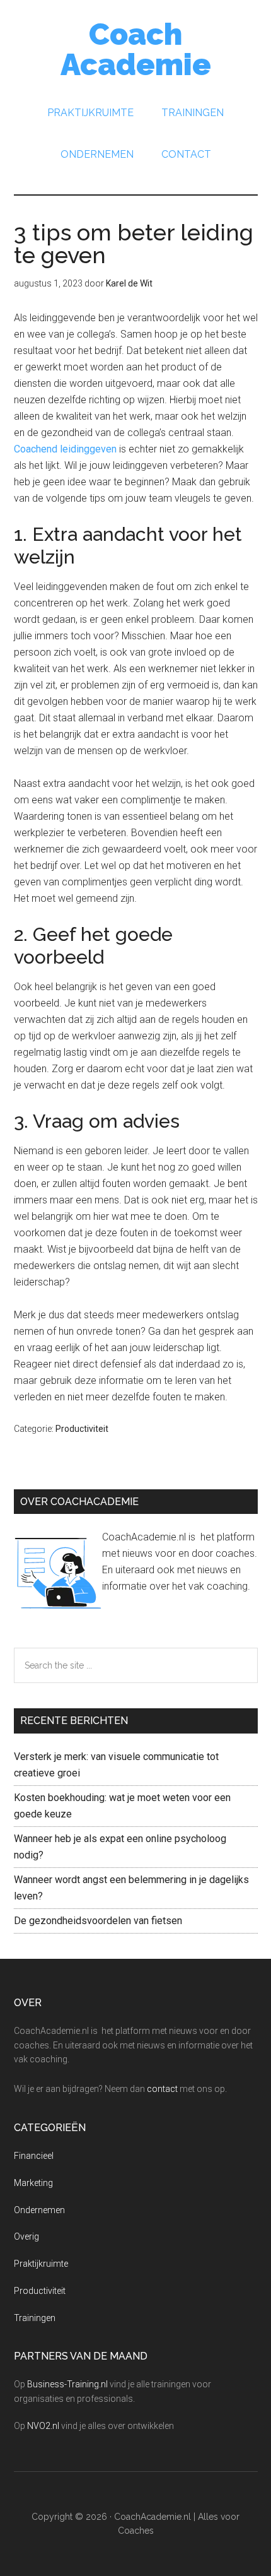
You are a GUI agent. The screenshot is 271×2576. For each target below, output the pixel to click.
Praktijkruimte (41, 2264)
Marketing (33, 2183)
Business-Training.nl (67, 2384)
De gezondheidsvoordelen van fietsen (98, 1921)
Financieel (34, 2156)
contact (162, 2089)
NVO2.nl (43, 2426)
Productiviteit (82, 1429)
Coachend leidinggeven (65, 449)
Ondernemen (39, 2210)
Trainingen (35, 2318)
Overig (26, 2236)
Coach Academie (136, 49)
